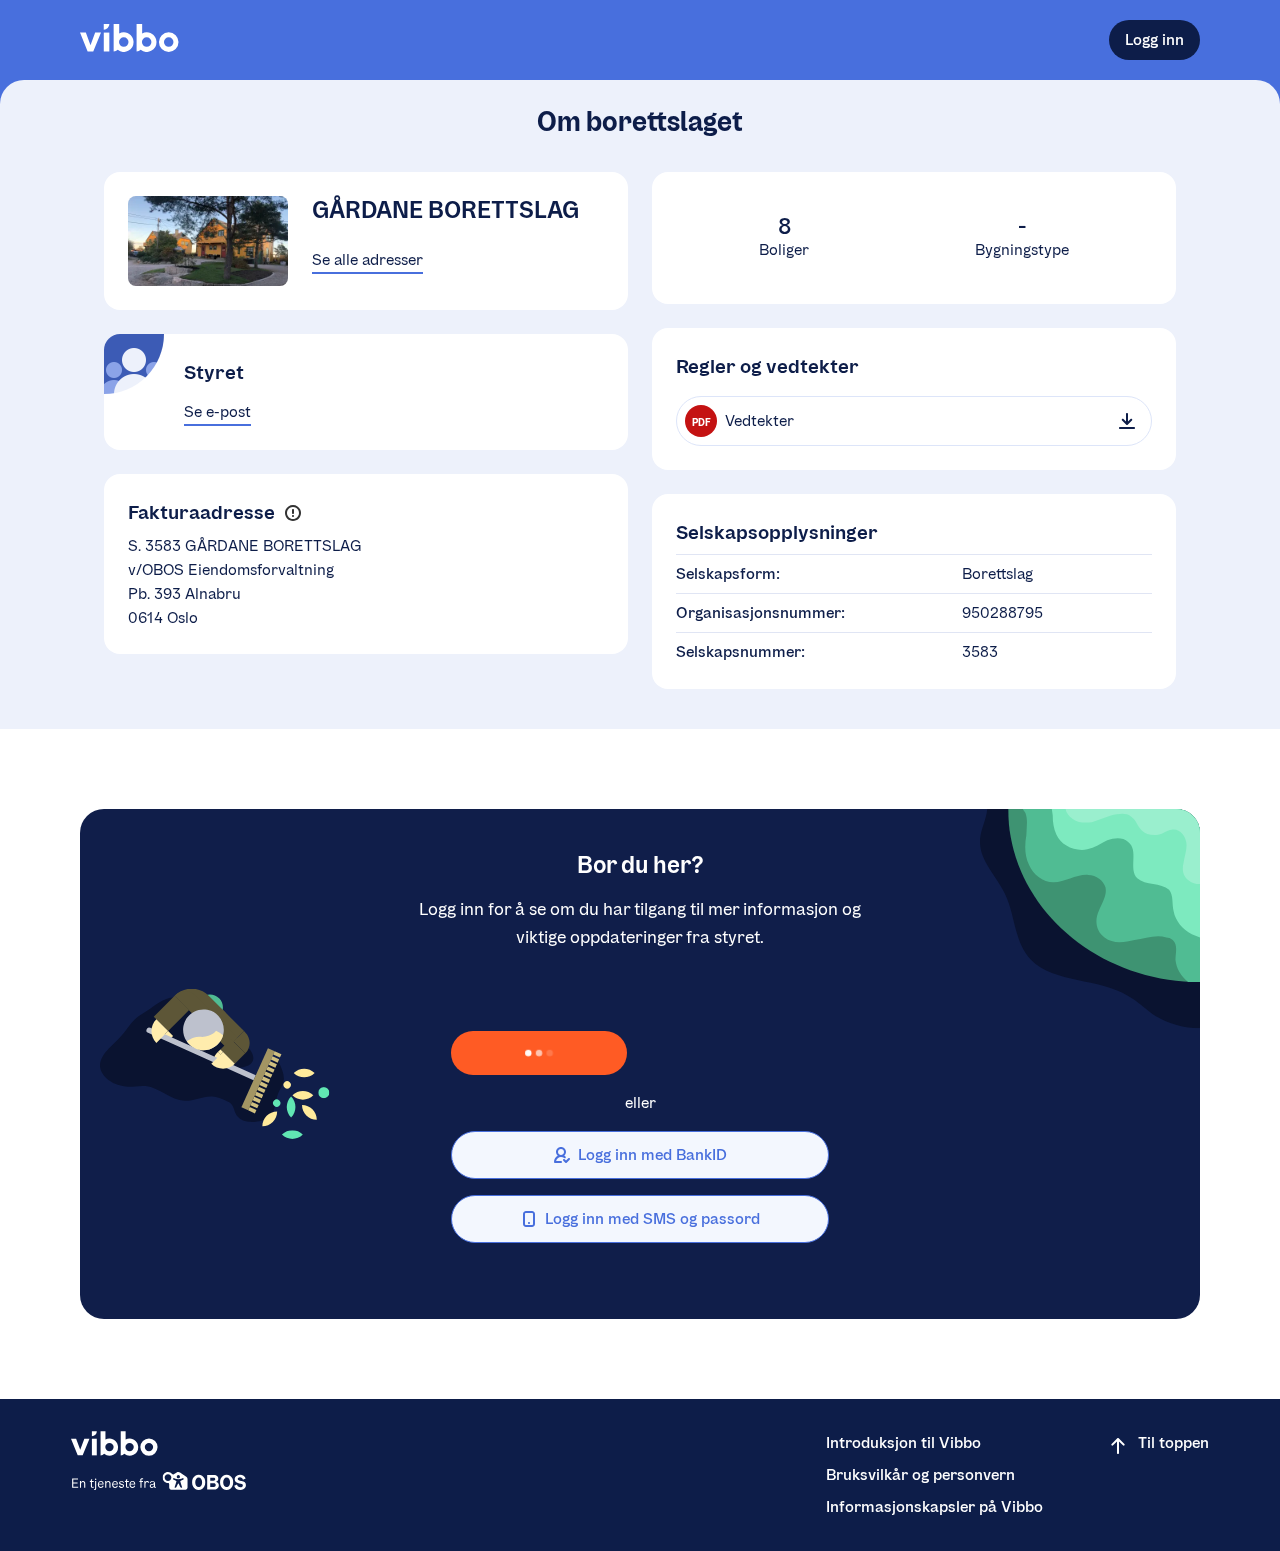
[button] (292, 513)
